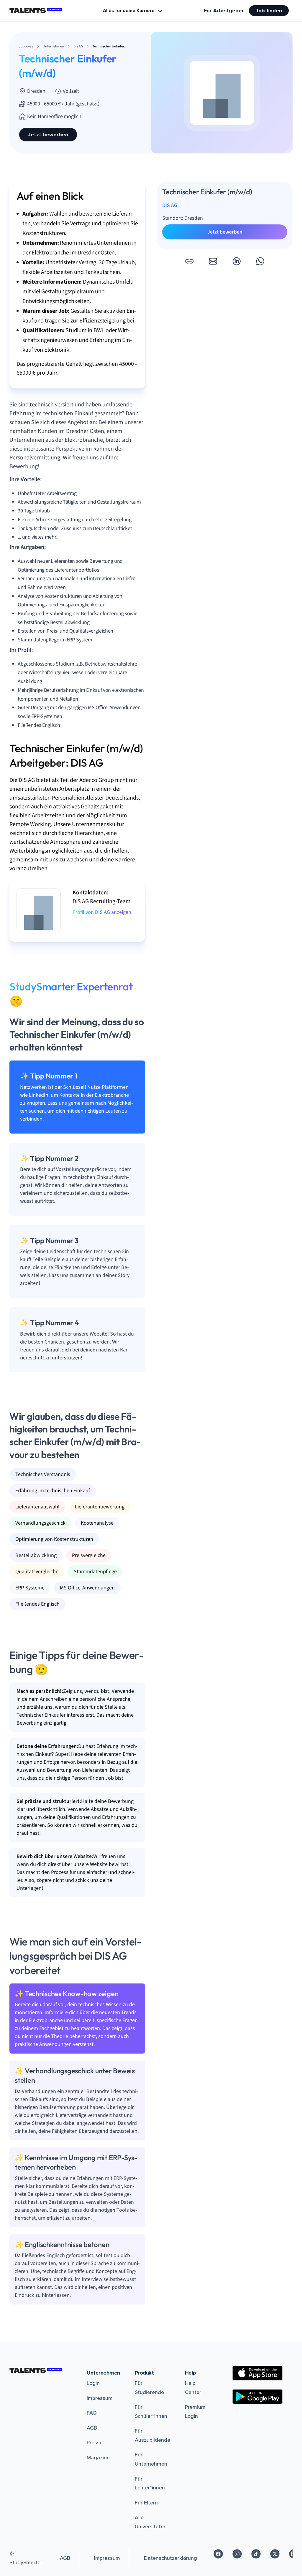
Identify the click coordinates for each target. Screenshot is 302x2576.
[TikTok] (256, 2554)
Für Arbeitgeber (224, 11)
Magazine (98, 2458)
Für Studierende (149, 2388)
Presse (95, 2443)
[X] (275, 2554)
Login (93, 2383)
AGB (92, 2428)
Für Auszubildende (152, 2435)
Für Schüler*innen (151, 2412)
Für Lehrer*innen (150, 2483)
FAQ (92, 2413)
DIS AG (170, 205)
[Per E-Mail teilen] (213, 261)
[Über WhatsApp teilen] (260, 261)
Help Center (193, 2388)
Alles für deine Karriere (129, 11)
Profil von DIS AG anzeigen (102, 912)
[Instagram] (237, 2554)
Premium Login (195, 2412)
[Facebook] (218, 2554)
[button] (189, 261)
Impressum (100, 2398)
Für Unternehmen (151, 2459)
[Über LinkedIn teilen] (237, 261)
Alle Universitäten (151, 2522)
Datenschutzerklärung (170, 2558)
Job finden (269, 11)
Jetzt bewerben (48, 135)
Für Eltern (146, 2503)
